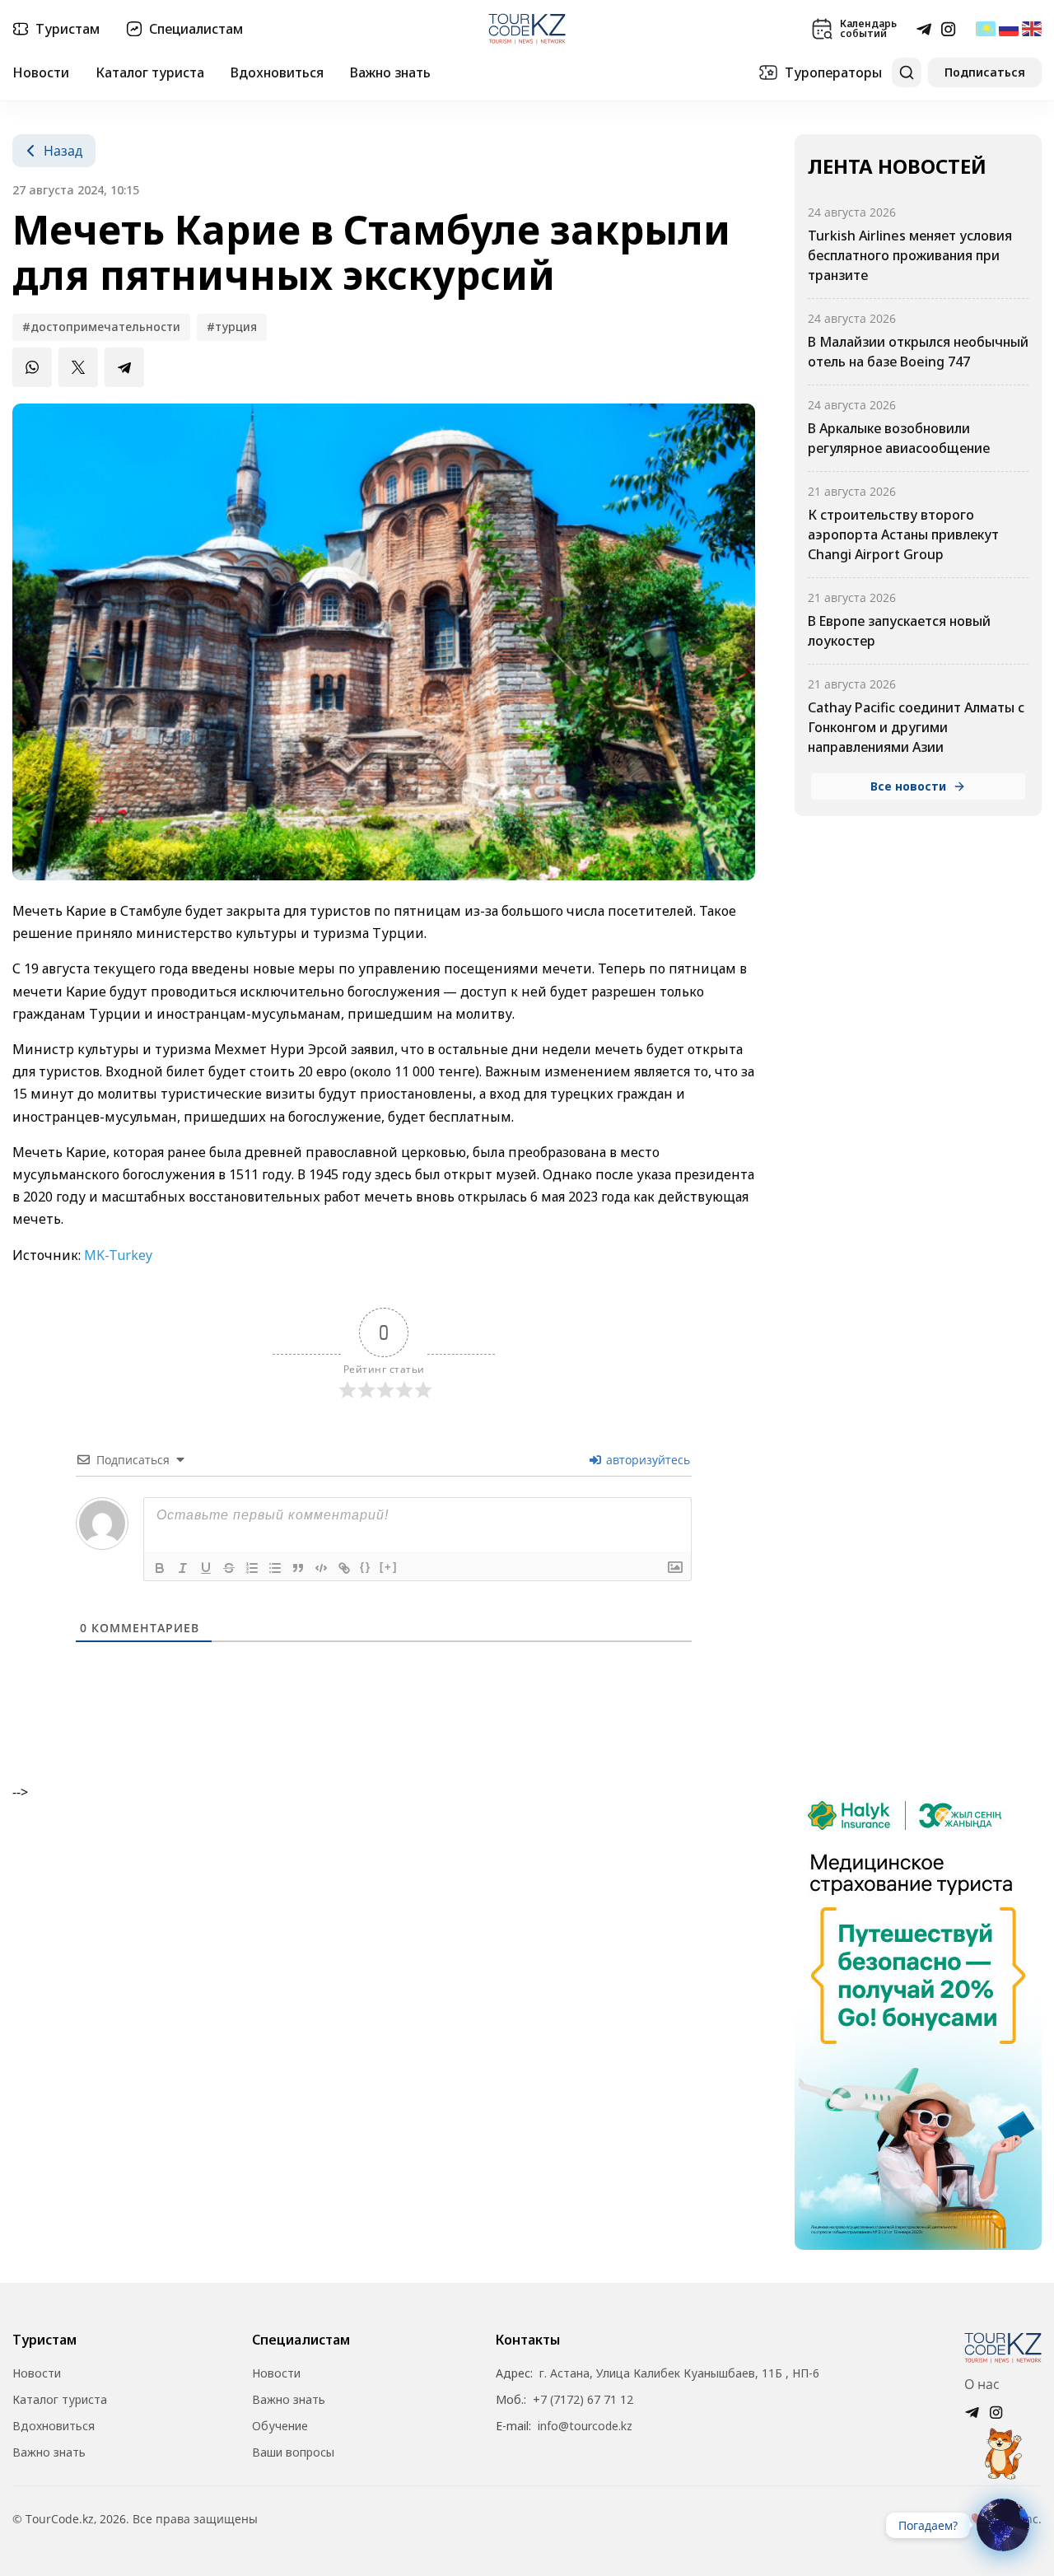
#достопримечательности (101, 327)
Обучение (280, 2426)
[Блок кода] (321, 1568)
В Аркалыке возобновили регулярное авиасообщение (899, 438)
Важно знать (390, 72)
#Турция (232, 327)
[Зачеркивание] (229, 1568)
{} (366, 1567)
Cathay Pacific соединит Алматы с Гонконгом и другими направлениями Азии (916, 727)
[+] (389, 1567)
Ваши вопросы (293, 2452)
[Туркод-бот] (1003, 2444)
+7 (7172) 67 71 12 (583, 2400)
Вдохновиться (277, 72)
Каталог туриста (150, 72)
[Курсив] (183, 1568)
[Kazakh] (986, 29)
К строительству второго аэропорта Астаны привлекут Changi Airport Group (903, 534)
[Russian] (1009, 29)
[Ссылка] (344, 1568)
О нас (982, 2384)
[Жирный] (160, 1568)
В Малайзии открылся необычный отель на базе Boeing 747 (918, 352)
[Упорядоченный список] (252, 1568)
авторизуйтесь (646, 1460)
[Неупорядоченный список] (275, 1568)
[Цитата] (298, 1568)
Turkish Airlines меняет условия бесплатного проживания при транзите (910, 255)
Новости (41, 72)
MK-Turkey (118, 1255)
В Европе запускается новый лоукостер (899, 631)
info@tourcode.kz (585, 2426)
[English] (1032, 29)
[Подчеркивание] (206, 1568)
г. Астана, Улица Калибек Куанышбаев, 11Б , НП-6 (679, 2373)
